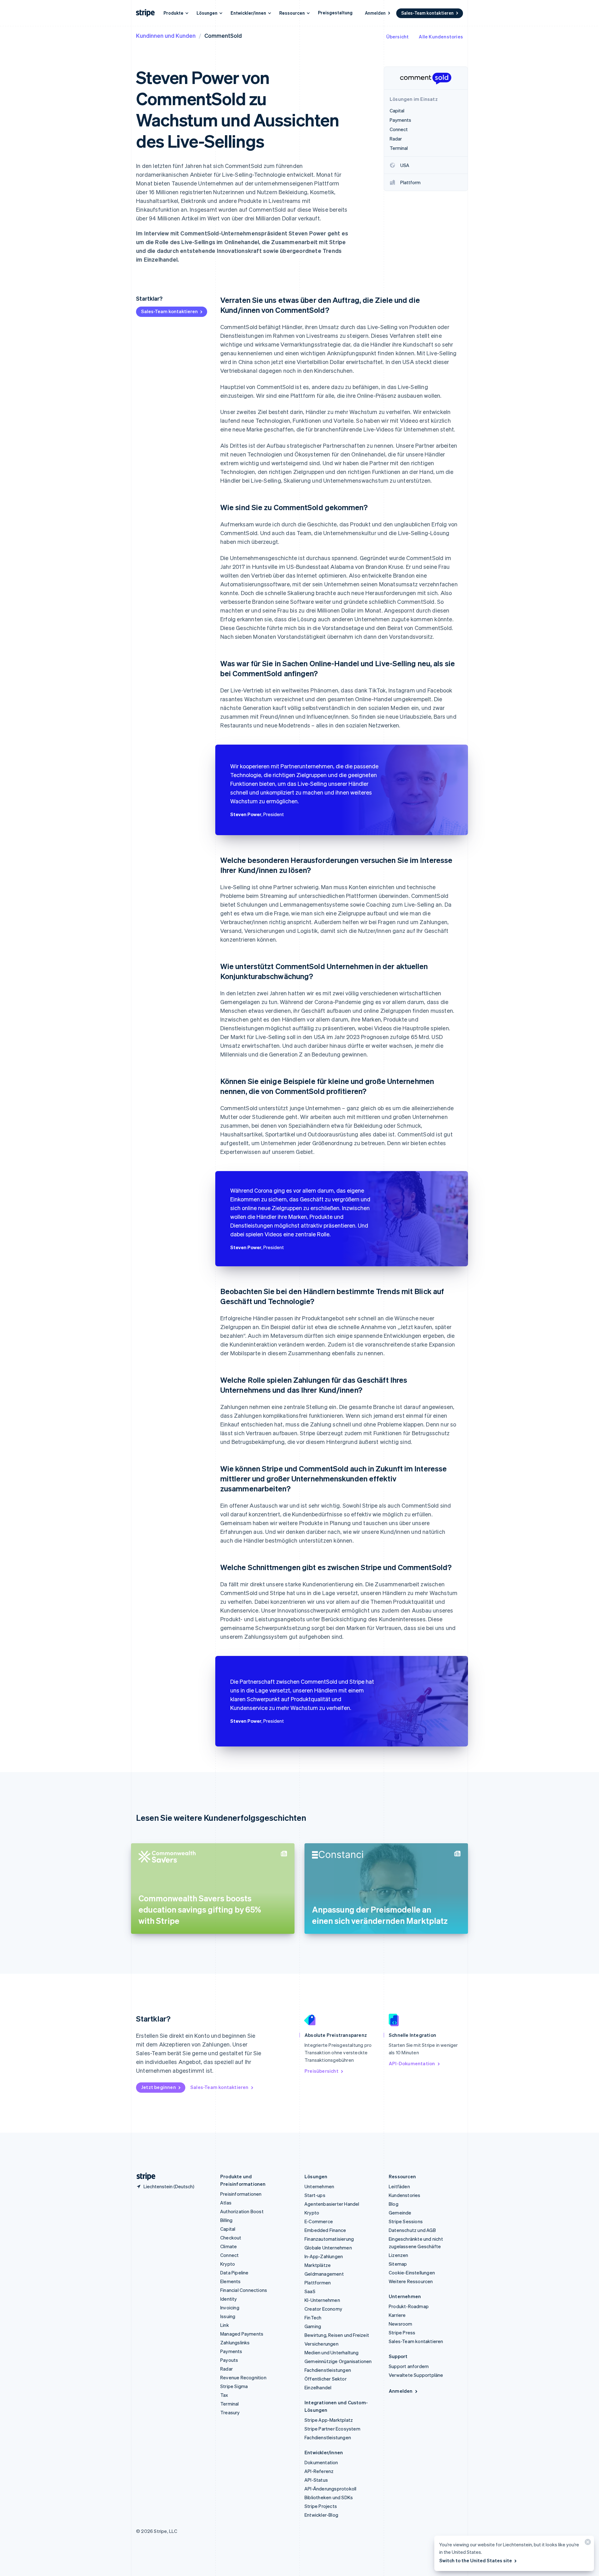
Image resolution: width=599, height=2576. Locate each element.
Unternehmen (319, 2186)
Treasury (230, 2412)
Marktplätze (318, 2265)
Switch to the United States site (476, 2560)
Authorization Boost (242, 2211)
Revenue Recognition (243, 2377)
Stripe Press (402, 2332)
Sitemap (398, 2264)
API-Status (316, 2480)
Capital (228, 2229)
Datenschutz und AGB (412, 2230)
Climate (229, 2246)
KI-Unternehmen (322, 2300)
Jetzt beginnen (158, 2087)
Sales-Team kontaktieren (427, 13)
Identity (229, 2299)
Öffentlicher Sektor (326, 2379)
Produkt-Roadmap (409, 2306)
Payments (231, 2351)
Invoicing (230, 2308)
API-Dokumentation (412, 2063)
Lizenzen (399, 2255)
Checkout (231, 2238)
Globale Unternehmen (328, 2248)
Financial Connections (244, 2290)
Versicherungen (321, 2344)
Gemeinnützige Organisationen (338, 2361)
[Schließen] (587, 2543)
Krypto (228, 2264)
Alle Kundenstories (441, 37)
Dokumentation (321, 2462)
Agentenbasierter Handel (332, 2204)
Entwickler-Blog (321, 2515)
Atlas (226, 2203)
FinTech (313, 2317)
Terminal (230, 2404)
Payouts (229, 2360)
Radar (226, 2369)
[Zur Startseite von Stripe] (144, 2177)
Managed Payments (242, 2334)
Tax (224, 2395)
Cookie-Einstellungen (412, 2273)
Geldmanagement (324, 2274)
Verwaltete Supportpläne (416, 2375)
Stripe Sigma (234, 2386)
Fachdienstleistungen (328, 2370)
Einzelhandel (318, 2387)
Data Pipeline (234, 2273)
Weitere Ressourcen (411, 2281)
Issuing (228, 2316)
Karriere (397, 2315)
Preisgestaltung (335, 12)
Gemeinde (400, 2213)
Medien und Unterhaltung (332, 2352)
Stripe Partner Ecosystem (332, 2429)
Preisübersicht (321, 2071)
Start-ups (315, 2195)
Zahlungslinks (235, 2342)
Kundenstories (405, 2195)
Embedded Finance (325, 2230)
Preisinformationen (241, 2194)
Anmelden (375, 13)
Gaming (313, 2326)
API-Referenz (319, 2471)
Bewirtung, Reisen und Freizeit (337, 2335)
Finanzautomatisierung (329, 2239)
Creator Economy (323, 2309)
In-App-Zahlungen (324, 2256)
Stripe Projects (321, 2506)
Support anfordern (409, 2366)
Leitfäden (399, 2186)
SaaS (310, 2291)
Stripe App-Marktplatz (329, 2420)
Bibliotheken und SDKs (329, 2497)
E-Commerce (319, 2221)
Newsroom (401, 2324)
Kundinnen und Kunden (166, 35)
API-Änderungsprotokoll (330, 2489)
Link (225, 2325)
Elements (231, 2281)
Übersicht (398, 37)
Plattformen (318, 2283)
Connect (229, 2255)
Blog (394, 2204)
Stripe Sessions (406, 2221)
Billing (226, 2220)
